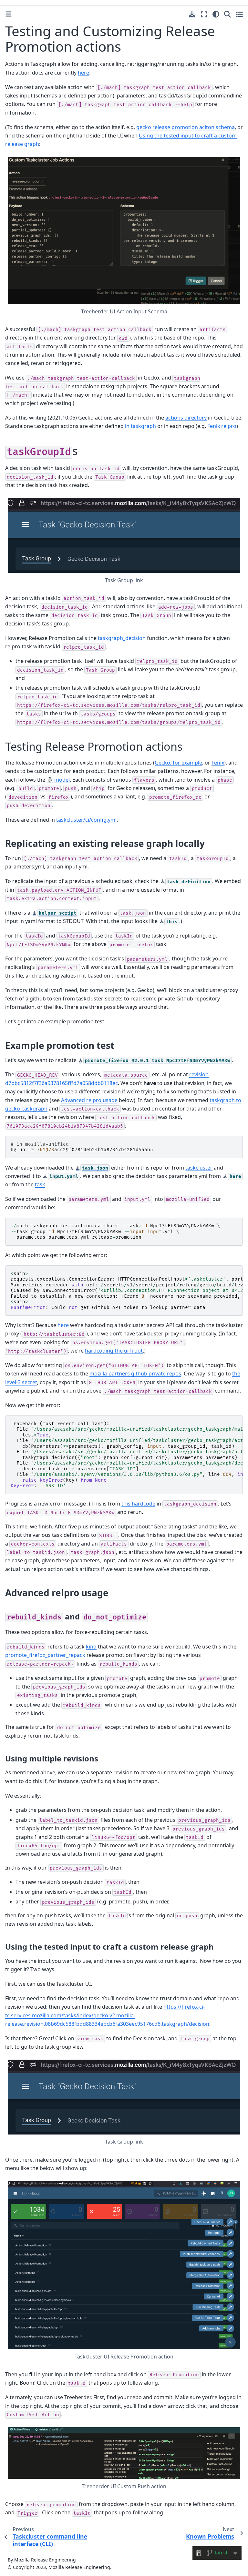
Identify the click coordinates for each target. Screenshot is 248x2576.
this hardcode (138, 1504)
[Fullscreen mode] (204, 14)
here (63, 1325)
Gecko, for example (178, 763)
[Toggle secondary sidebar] (239, 14)
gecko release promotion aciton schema (186, 127)
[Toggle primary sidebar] (9, 14)
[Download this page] (192, 14)
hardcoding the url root (114, 1351)
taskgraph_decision (122, 638)
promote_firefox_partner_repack (45, 1655)
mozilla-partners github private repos (135, 1374)
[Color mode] (216, 14)
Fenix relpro (222, 426)
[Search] (227, 14)
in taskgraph (140, 426)
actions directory (186, 418)
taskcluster (199, 1168)
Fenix (218, 763)
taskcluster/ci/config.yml (86, 820)
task (40, 1184)
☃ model (58, 780)
